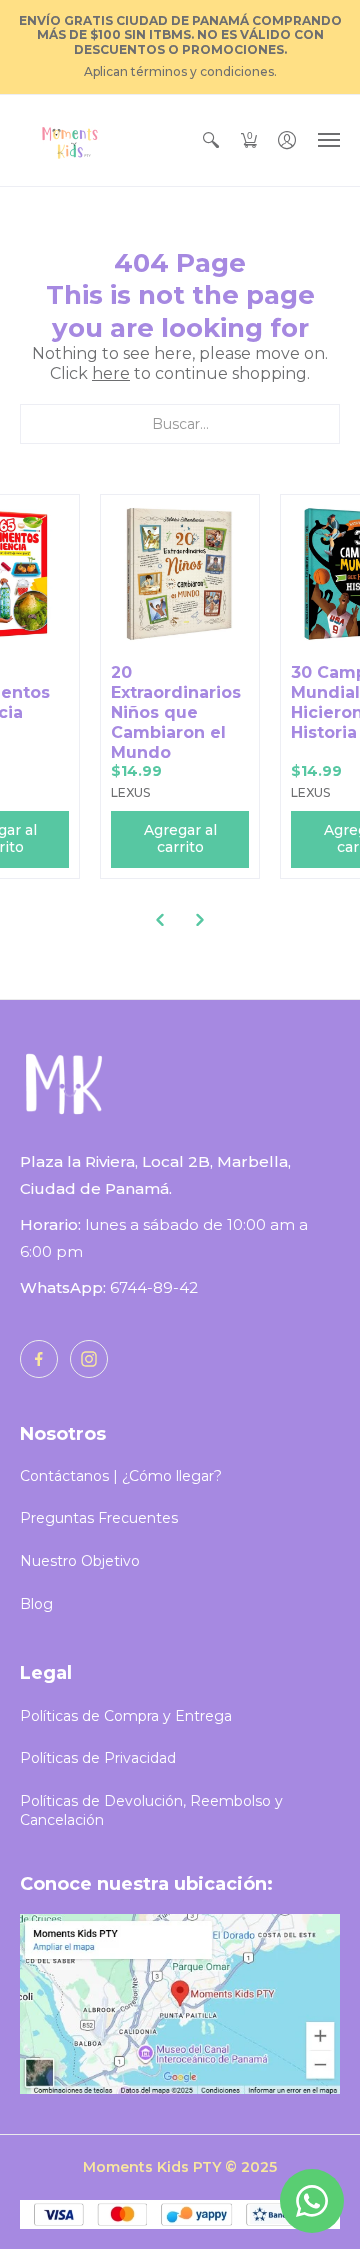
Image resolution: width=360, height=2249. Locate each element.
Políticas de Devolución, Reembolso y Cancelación (151, 1811)
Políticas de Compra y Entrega (126, 1716)
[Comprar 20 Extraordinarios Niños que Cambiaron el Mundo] (180, 574)
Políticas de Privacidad (98, 1758)
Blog (36, 1604)
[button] (211, 140)
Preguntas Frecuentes (99, 1518)
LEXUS (130, 792)
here (111, 373)
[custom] (39, 1359)
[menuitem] (211, 140)
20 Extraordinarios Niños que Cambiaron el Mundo (176, 712)
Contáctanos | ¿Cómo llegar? (121, 1476)
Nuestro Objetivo (80, 1561)
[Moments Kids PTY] (70, 140)
